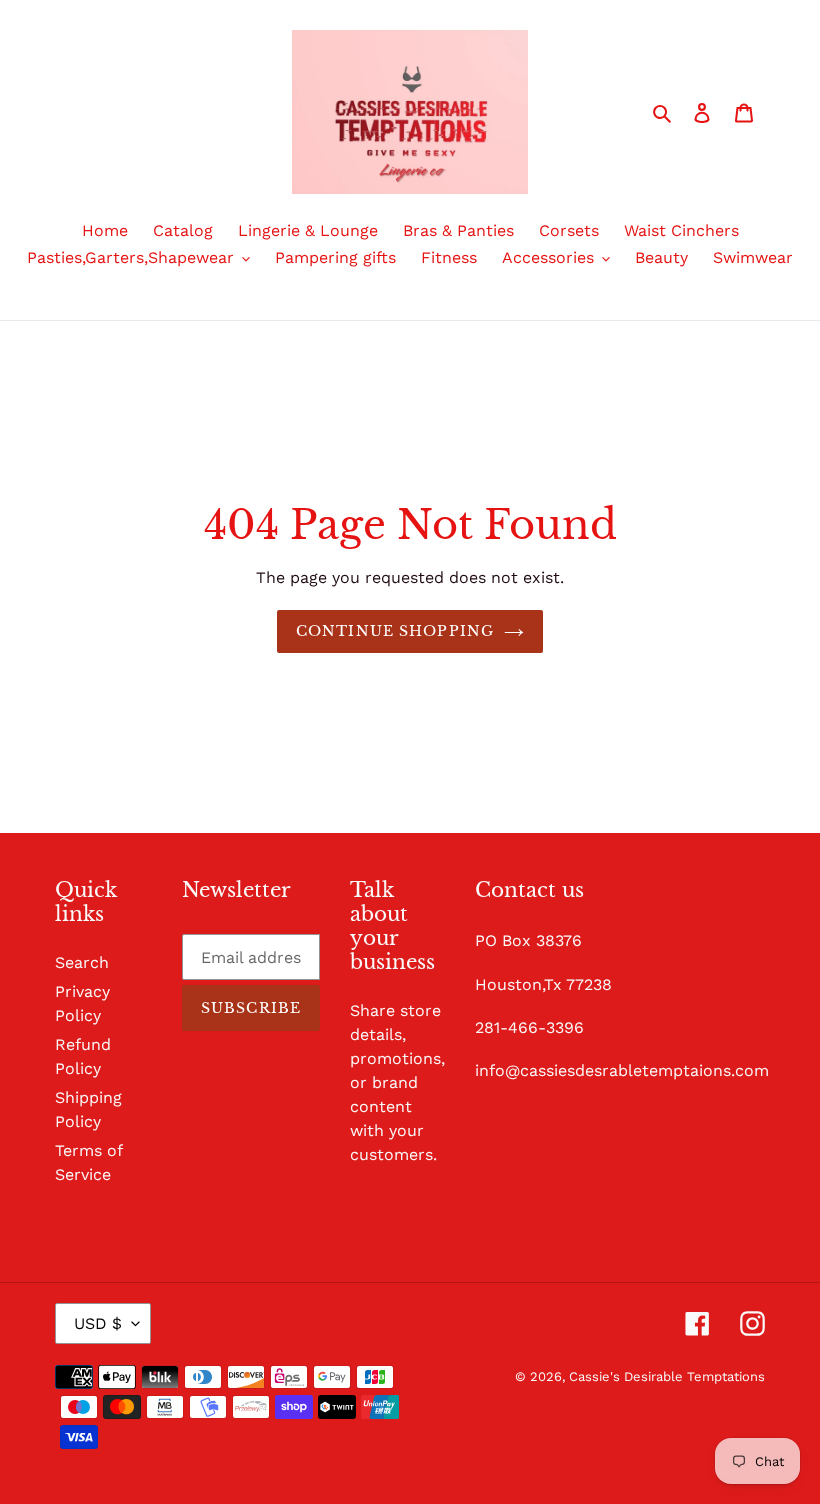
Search (82, 962)
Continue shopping (395, 631)
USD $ (98, 1323)
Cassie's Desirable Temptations (667, 1376)
